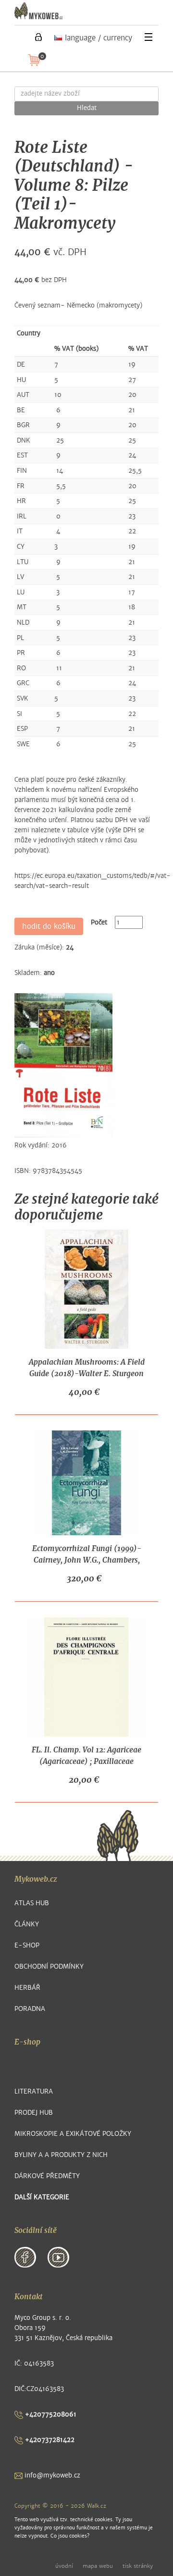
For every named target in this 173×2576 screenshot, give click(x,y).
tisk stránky (138, 2566)
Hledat (87, 108)
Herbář (27, 1988)
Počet (99, 922)
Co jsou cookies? (70, 2536)
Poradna (30, 2009)
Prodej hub (34, 2113)
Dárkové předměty (47, 2176)
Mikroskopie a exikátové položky (73, 2134)
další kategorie (42, 2197)
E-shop (27, 1945)
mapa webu (98, 2566)
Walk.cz (97, 2506)
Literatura (34, 2091)
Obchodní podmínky (49, 1966)
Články (27, 1924)
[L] (38, 37)
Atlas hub (32, 1903)
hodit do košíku (49, 926)
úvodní (64, 2566)
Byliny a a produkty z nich (61, 2155)
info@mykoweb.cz (51, 2475)
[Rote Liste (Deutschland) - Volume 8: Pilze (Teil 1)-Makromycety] (63, 1065)
